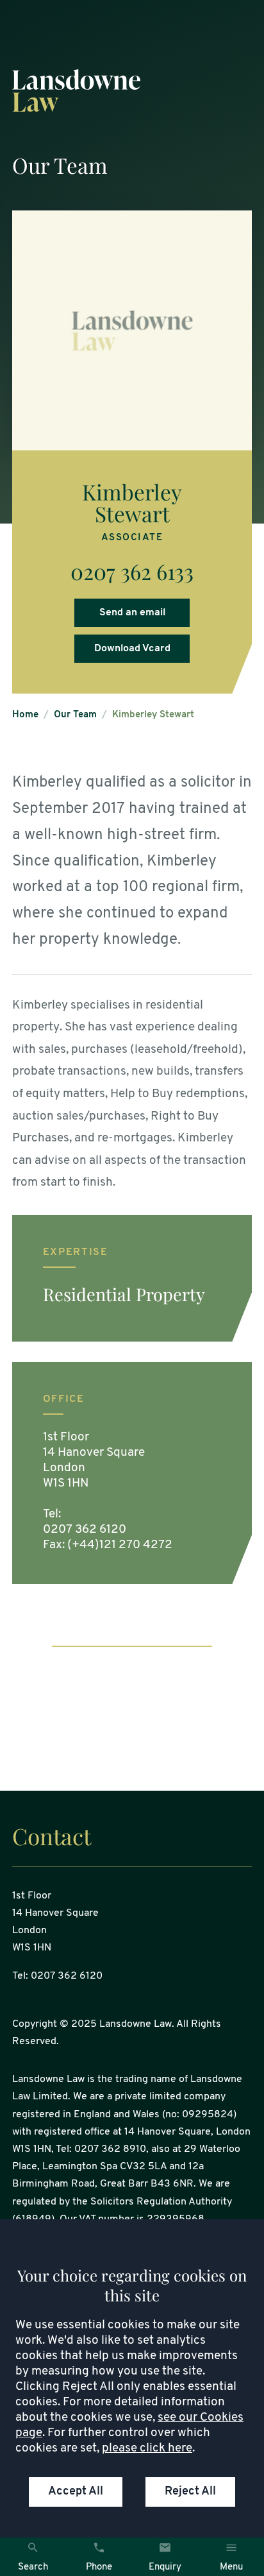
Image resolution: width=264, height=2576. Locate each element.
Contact (52, 1836)
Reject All (190, 2492)
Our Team (75, 715)
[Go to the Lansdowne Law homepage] (132, 91)
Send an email (132, 613)
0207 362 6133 (132, 571)
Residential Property (124, 1294)
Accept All (76, 2492)
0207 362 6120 (85, 1530)
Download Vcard (132, 649)
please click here (147, 2449)
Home (25, 715)
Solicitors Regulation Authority (161, 2202)
